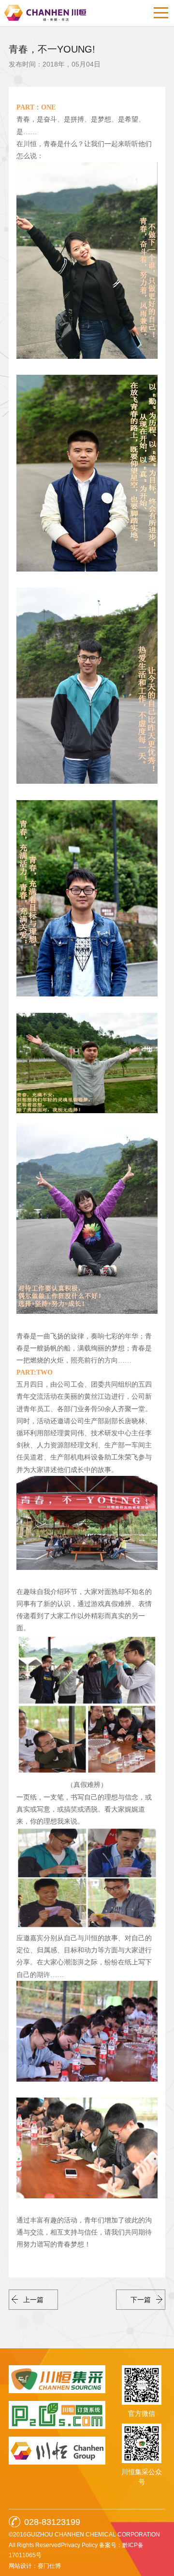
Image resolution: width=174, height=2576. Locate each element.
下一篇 (141, 2300)
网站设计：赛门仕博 (35, 2566)
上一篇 (33, 2300)
